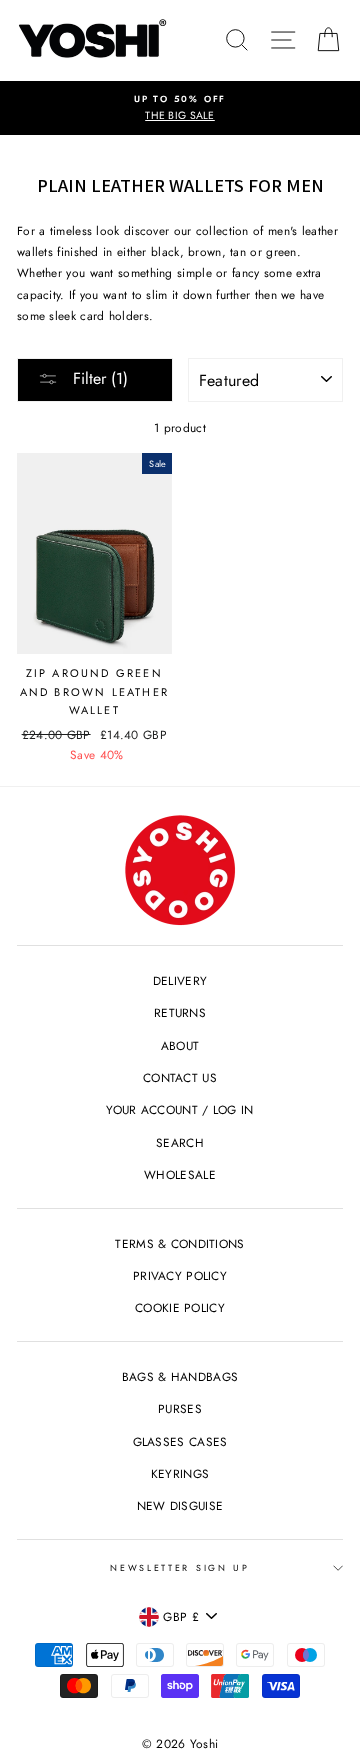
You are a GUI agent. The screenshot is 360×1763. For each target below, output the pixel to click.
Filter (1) (98, 378)
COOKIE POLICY (180, 1307)
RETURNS (180, 1012)
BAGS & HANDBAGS (180, 1376)
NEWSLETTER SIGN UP (179, 1567)
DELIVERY (180, 980)
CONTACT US (180, 1077)
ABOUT (180, 1045)
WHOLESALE (180, 1174)
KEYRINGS (180, 1473)
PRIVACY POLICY (180, 1275)
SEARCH (180, 1142)
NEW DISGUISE (180, 1505)
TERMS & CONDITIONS (179, 1243)
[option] (180, 108)
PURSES (180, 1408)
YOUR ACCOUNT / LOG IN (179, 1109)
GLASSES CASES (180, 1441)
